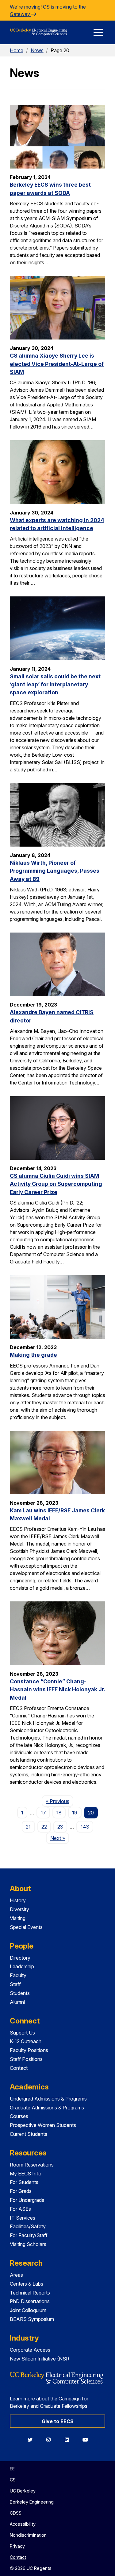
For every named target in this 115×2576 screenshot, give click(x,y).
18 (59, 1813)
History (18, 1900)
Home (17, 50)
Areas (16, 2275)
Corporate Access (30, 2350)
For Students (24, 2182)
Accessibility (23, 2524)
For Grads (21, 2191)
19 (75, 1813)
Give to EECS (58, 2421)
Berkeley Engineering (32, 2502)
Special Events (26, 1927)
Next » (59, 1838)
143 (85, 1827)
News (37, 50)
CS (13, 2480)
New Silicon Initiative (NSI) (40, 2359)
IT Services (23, 2218)
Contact (19, 2068)
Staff (15, 1984)
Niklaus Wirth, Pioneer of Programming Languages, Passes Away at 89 (55, 871)
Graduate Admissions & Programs (47, 2108)
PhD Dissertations (30, 2301)
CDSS (16, 2513)
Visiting (18, 1918)
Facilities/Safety (28, 2226)
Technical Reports (30, 2293)
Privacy (17, 2546)
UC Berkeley (23, 2491)
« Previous (59, 1801)
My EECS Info (26, 2174)
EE (12, 2469)
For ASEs (20, 2209)
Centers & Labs (27, 2284)
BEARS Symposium (32, 2319)
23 (60, 1827)
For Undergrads (27, 2200)
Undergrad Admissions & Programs (48, 2099)
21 (28, 1827)
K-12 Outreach (26, 2041)
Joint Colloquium (28, 2310)
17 (43, 1813)
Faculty (18, 1975)
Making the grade (33, 1355)
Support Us (22, 2033)
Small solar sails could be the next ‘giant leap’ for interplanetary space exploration (55, 685)
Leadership (22, 1966)
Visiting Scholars (28, 2244)
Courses (19, 2116)
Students (20, 1993)
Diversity (19, 1909)
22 (44, 1827)
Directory (20, 1958)
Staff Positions (26, 2059)
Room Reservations (32, 2165)
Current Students (29, 2134)
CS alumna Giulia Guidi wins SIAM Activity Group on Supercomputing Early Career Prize (56, 1184)
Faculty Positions (29, 2050)
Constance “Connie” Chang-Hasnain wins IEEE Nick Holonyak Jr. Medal (57, 1690)
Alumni (17, 2002)
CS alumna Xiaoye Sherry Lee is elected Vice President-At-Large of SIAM (57, 364)
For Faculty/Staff (29, 2235)
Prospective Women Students (43, 2125)
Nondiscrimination (28, 2535)
